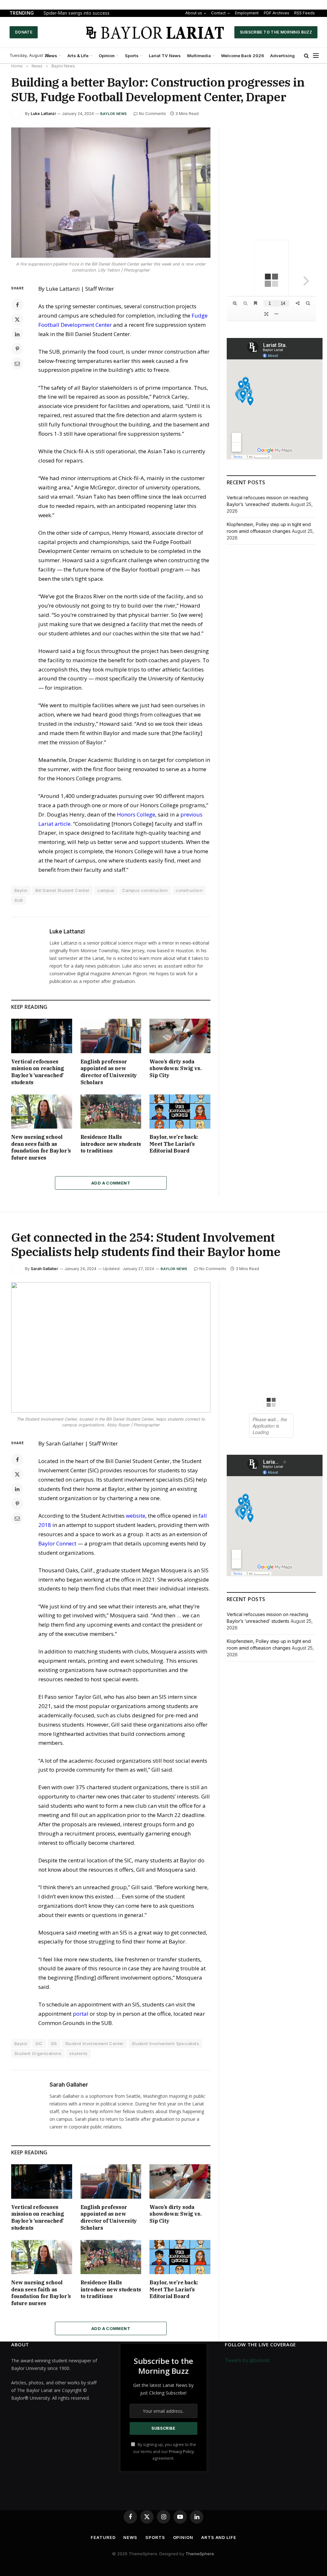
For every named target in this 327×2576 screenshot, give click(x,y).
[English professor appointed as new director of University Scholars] (111, 1036)
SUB (19, 900)
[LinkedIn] (17, 334)
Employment (247, 13)
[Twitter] (17, 319)
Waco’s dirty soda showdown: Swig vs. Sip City (175, 1069)
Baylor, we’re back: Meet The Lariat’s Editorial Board (174, 1144)
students (78, 2053)
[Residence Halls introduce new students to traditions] (111, 1112)
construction (189, 890)
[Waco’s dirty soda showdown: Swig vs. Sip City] (180, 1036)
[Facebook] (17, 305)
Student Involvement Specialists (165, 2043)
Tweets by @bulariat (247, 2360)
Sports (132, 56)
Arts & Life (78, 56)
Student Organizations (38, 2053)
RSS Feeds (304, 13)
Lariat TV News (165, 56)
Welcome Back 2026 (243, 56)
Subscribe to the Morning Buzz (276, 32)
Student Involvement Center (95, 2043)
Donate (24, 32)
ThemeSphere (200, 2554)
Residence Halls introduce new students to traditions (111, 1144)
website (136, 1516)
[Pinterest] (17, 349)
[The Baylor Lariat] (156, 32)
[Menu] (316, 56)
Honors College (136, 814)
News (51, 56)
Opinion (107, 56)
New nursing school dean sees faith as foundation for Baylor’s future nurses (41, 1147)
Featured (103, 2537)
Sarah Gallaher (44, 1269)
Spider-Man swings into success (76, 13)
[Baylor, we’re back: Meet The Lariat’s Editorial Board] (180, 1112)
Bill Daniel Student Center (62, 890)
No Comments (152, 114)
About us (194, 13)
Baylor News (114, 114)
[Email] (17, 364)
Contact (218, 13)
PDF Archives (277, 13)
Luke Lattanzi (43, 114)
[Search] (306, 56)
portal (81, 2014)
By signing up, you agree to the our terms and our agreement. (165, 2451)
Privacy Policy (181, 2452)
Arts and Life (219, 2537)
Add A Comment (111, 1183)
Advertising (282, 56)
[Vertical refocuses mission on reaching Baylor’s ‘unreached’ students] (42, 1036)
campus (106, 890)
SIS (54, 2043)
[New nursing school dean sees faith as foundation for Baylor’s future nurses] (42, 1112)
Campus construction (145, 890)
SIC (39, 2043)
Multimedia (199, 56)
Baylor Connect (57, 1543)
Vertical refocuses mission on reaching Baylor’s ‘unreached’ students (38, 1072)
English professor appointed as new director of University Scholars (109, 1072)
